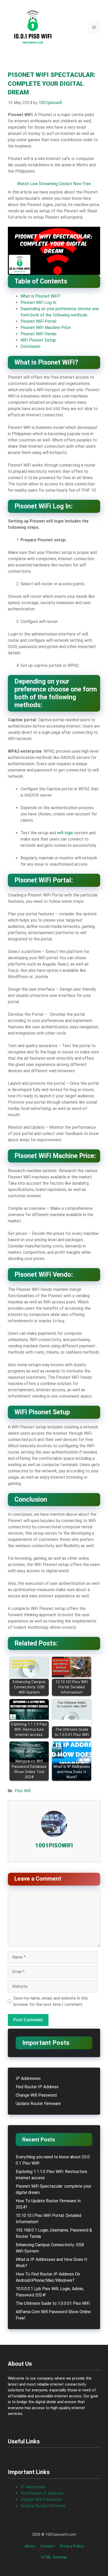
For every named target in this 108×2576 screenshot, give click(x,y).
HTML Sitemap (54, 2557)
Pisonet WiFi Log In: (39, 302)
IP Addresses (28, 2078)
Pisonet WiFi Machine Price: (46, 328)
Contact (48, 2546)
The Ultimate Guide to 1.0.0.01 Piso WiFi (53, 2303)
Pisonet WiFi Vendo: (39, 334)
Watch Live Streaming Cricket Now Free (54, 184)
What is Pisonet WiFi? (40, 296)
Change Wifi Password (36, 2095)
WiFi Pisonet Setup (38, 340)
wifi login (65, 833)
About (30, 2546)
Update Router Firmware (38, 2104)
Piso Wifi (23, 1791)
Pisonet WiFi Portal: (39, 321)
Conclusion (30, 346)
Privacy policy (72, 2546)
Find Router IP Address (37, 2087)
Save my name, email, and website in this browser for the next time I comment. (51, 2001)
